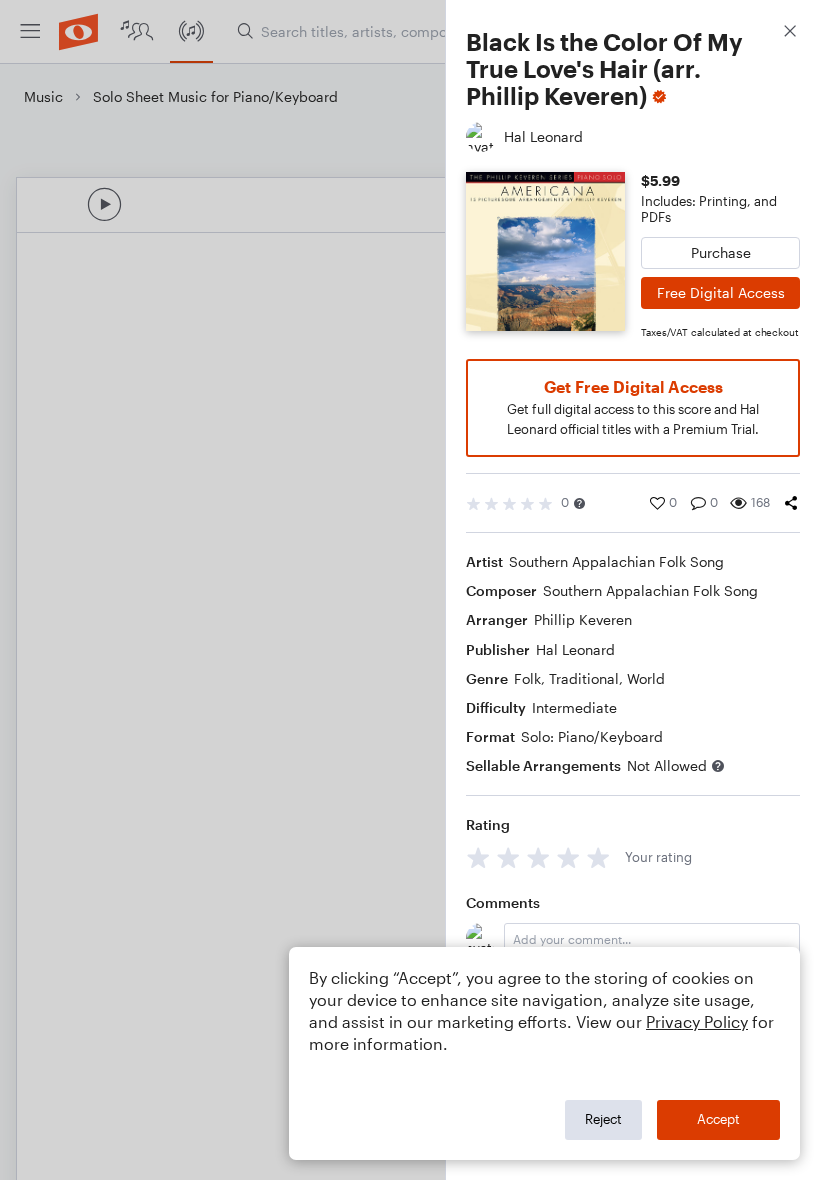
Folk (527, 678)
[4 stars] (568, 857)
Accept (718, 1119)
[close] (790, 33)
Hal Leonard (575, 649)
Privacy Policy (697, 1021)
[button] (579, 503)
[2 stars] (508, 857)
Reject (603, 1119)
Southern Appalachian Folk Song (616, 561)
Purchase (721, 252)
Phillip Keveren (583, 619)
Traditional (584, 678)
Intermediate (574, 707)
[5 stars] (598, 857)
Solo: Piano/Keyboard (592, 736)
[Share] (791, 503)
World (646, 678)
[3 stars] (538, 857)
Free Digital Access (721, 292)
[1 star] (478, 857)
